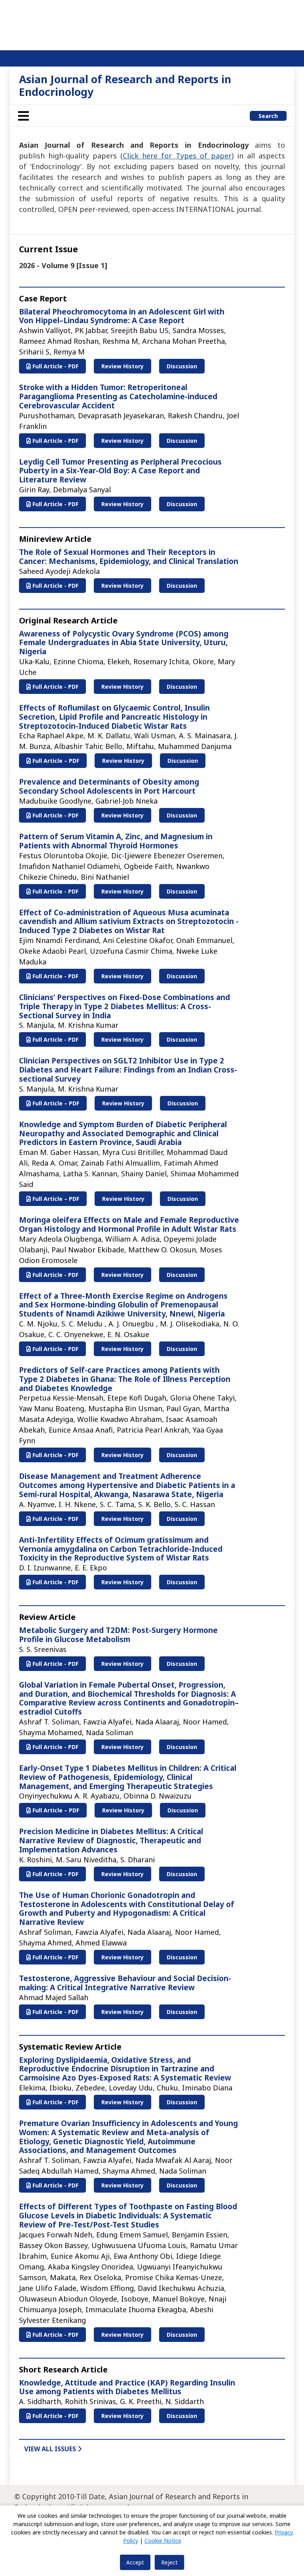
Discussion (182, 366)
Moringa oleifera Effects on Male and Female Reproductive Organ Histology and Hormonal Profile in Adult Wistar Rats (129, 1224)
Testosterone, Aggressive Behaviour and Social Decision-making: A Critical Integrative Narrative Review (125, 1983)
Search (268, 116)
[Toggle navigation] (23, 116)
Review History (123, 366)
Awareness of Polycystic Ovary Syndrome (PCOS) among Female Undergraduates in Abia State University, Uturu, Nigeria (124, 643)
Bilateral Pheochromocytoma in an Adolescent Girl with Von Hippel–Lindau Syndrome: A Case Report (122, 316)
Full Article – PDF (55, 761)
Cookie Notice (163, 2541)
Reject (169, 2562)
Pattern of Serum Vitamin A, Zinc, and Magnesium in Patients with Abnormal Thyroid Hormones (116, 841)
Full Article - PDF (55, 366)
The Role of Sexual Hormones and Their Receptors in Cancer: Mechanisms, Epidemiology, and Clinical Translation (129, 557)
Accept (135, 2562)
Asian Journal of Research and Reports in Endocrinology (125, 85)
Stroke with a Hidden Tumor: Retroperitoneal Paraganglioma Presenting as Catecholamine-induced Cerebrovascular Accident (118, 396)
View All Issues (51, 2449)
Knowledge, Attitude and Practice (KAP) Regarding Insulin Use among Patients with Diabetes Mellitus (127, 2387)
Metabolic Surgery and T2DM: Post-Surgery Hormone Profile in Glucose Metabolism (118, 1635)
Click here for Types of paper (177, 156)
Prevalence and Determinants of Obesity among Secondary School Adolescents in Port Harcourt (109, 786)
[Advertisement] (152, 24)
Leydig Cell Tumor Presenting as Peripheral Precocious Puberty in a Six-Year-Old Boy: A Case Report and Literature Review (120, 471)
